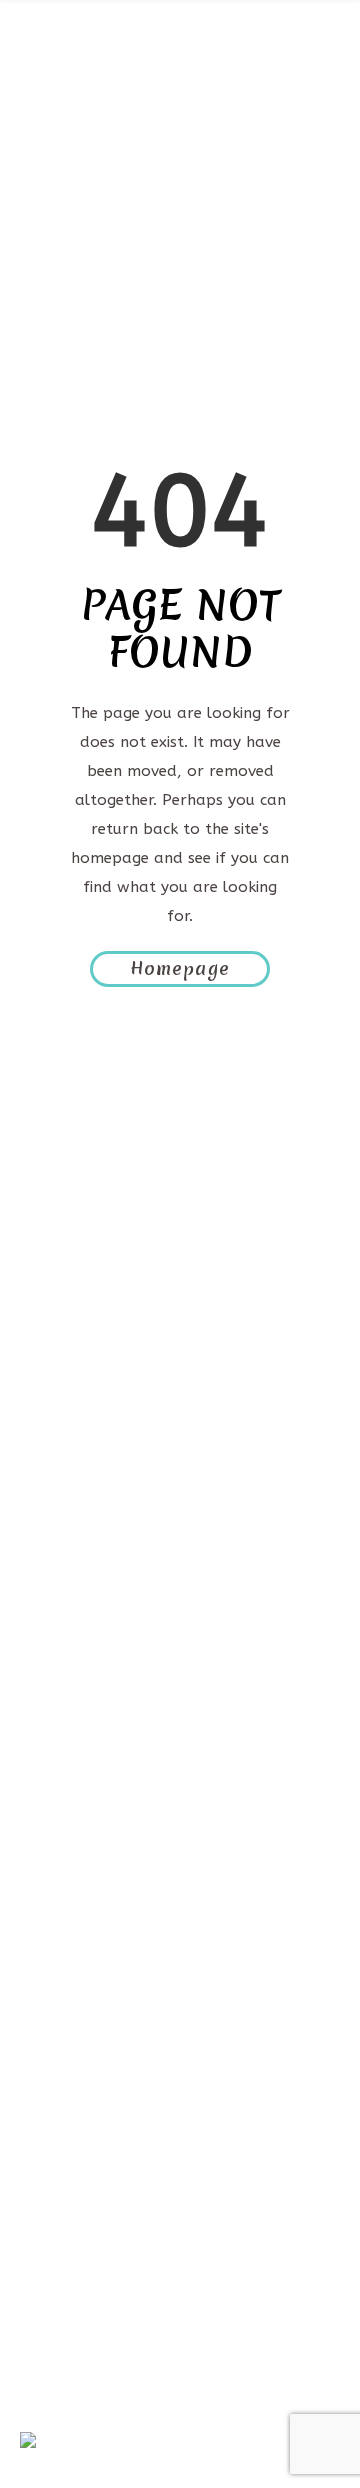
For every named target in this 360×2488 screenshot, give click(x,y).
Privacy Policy (92, 2276)
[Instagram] (240, 1906)
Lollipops (75, 2160)
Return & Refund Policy (130, 2363)
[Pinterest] (120, 1906)
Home (62, 2015)
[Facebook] (60, 1906)
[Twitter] (180, 1906)
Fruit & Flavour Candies (131, 2073)
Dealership (81, 2247)
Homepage (180, 968)
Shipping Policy (97, 2334)
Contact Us (82, 2218)
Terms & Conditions (113, 2305)
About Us (75, 2044)
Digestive (73, 2102)
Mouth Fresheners (110, 2131)
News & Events (97, 2189)
